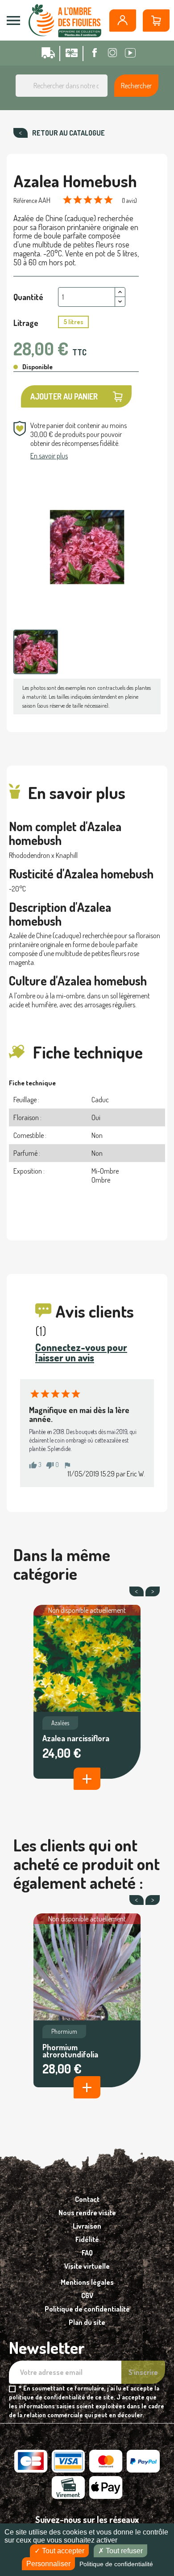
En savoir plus (49, 456)
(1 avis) (129, 200)
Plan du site (87, 2322)
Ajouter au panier (64, 396)
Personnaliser (48, 2564)
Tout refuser (123, 2551)
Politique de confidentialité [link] (116, 2564)
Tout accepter (62, 2551)
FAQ (87, 2253)
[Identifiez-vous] (123, 21)
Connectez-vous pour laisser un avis (81, 1352)
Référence (25, 200)
